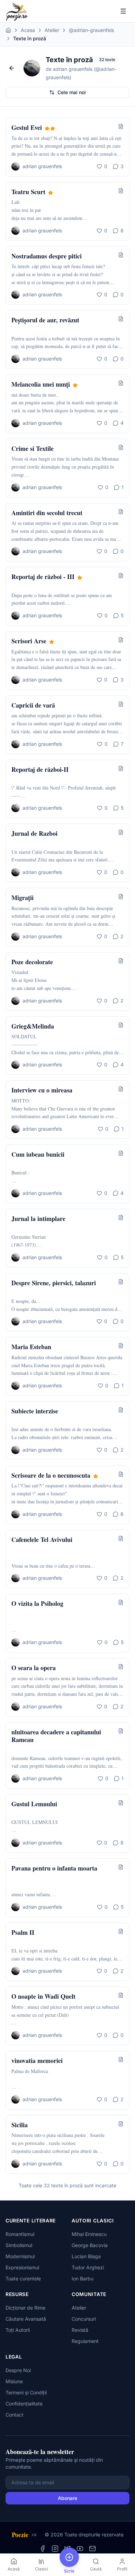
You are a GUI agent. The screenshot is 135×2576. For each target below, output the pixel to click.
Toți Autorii (18, 2330)
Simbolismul (19, 2245)
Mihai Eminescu (89, 2234)
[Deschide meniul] (123, 11)
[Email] (92, 2549)
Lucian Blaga (86, 2256)
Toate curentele (23, 2278)
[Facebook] (43, 2549)
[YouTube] (80, 2549)
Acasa (28, 30)
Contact (15, 2415)
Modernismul (20, 2256)
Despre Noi (18, 2370)
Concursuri (84, 2319)
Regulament (85, 2341)
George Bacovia (90, 2245)
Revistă (80, 2330)
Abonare (67, 2498)
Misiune (14, 2381)
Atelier (52, 30)
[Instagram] (55, 2549)
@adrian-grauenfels (91, 30)
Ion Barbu (83, 2278)
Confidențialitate (24, 2404)
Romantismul (20, 2234)
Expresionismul (22, 2267)
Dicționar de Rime (25, 2308)
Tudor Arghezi (88, 2267)
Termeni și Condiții (26, 2392)
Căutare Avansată (26, 2319)
